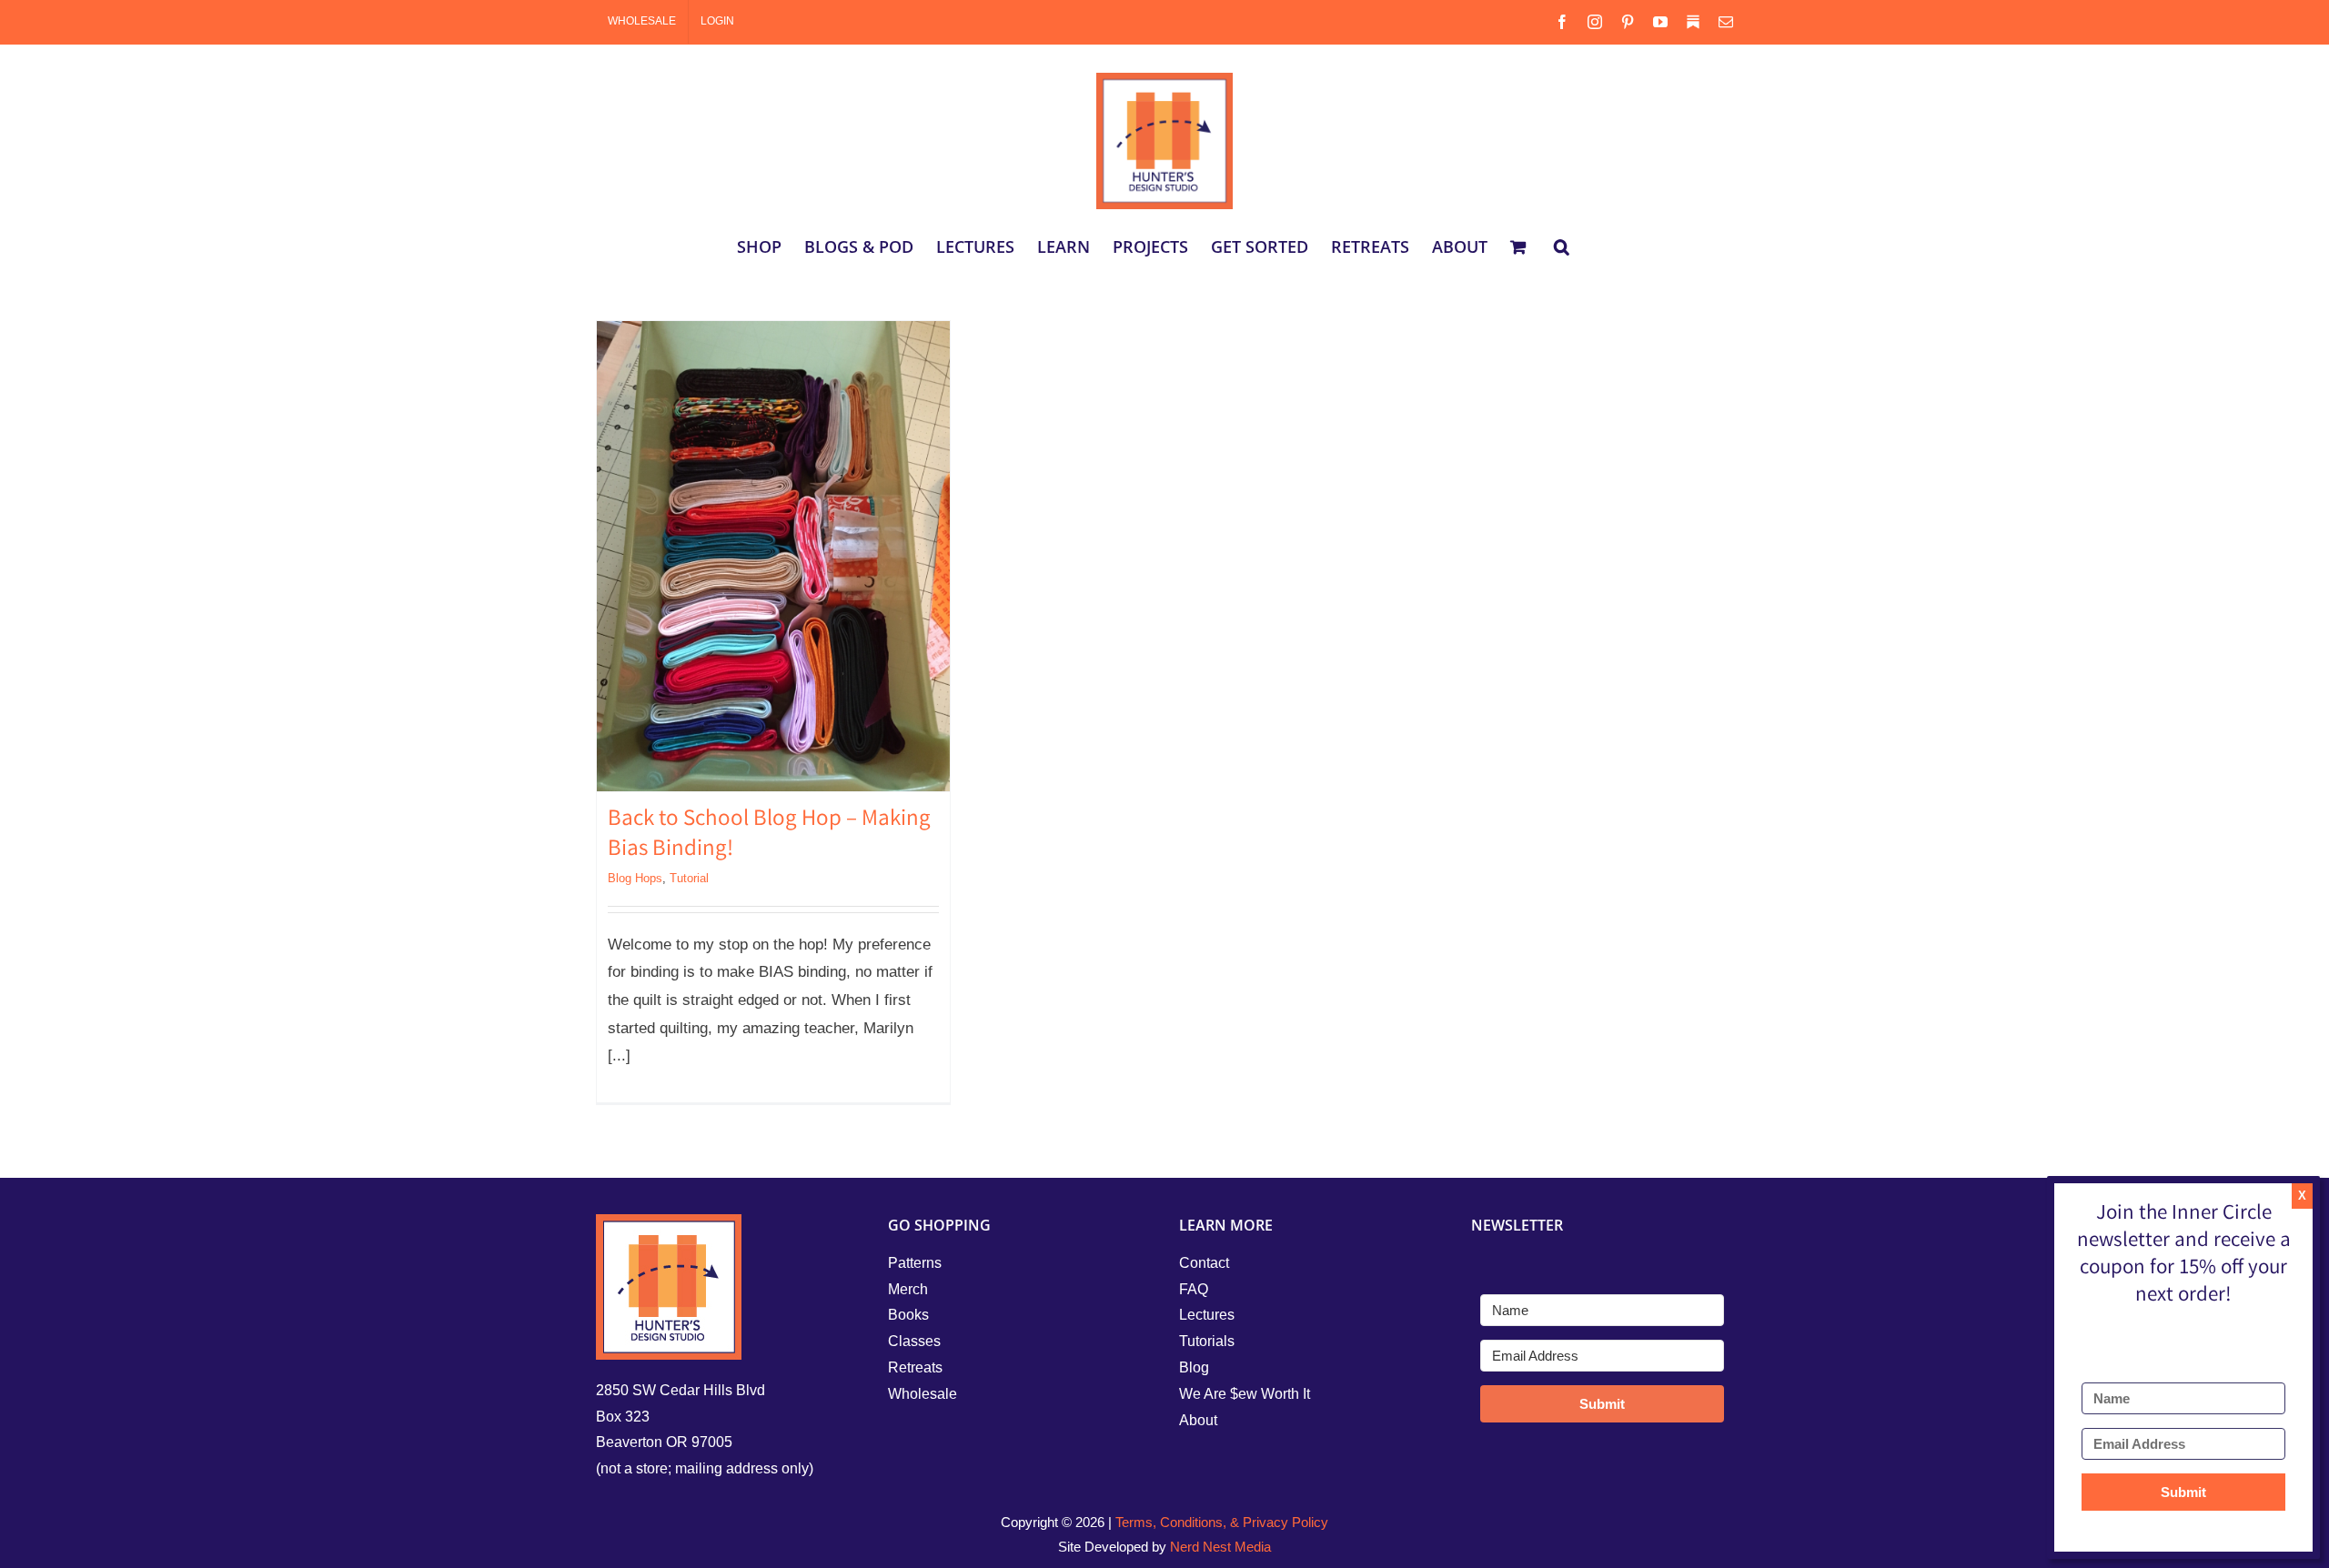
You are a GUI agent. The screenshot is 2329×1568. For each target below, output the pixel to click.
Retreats (915, 1367)
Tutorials (1207, 1341)
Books (908, 1315)
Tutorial (689, 878)
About (1198, 1420)
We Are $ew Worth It (1245, 1394)
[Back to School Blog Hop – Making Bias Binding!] (773, 556)
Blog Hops (635, 878)
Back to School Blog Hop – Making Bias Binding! (769, 835)
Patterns (915, 1263)
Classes (914, 1341)
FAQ (1194, 1289)
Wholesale (923, 1394)
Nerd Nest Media (1220, 1547)
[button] (1562, 246)
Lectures (1207, 1315)
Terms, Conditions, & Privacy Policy (1222, 1522)
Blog (1194, 1367)
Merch (908, 1289)
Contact (1204, 1263)
